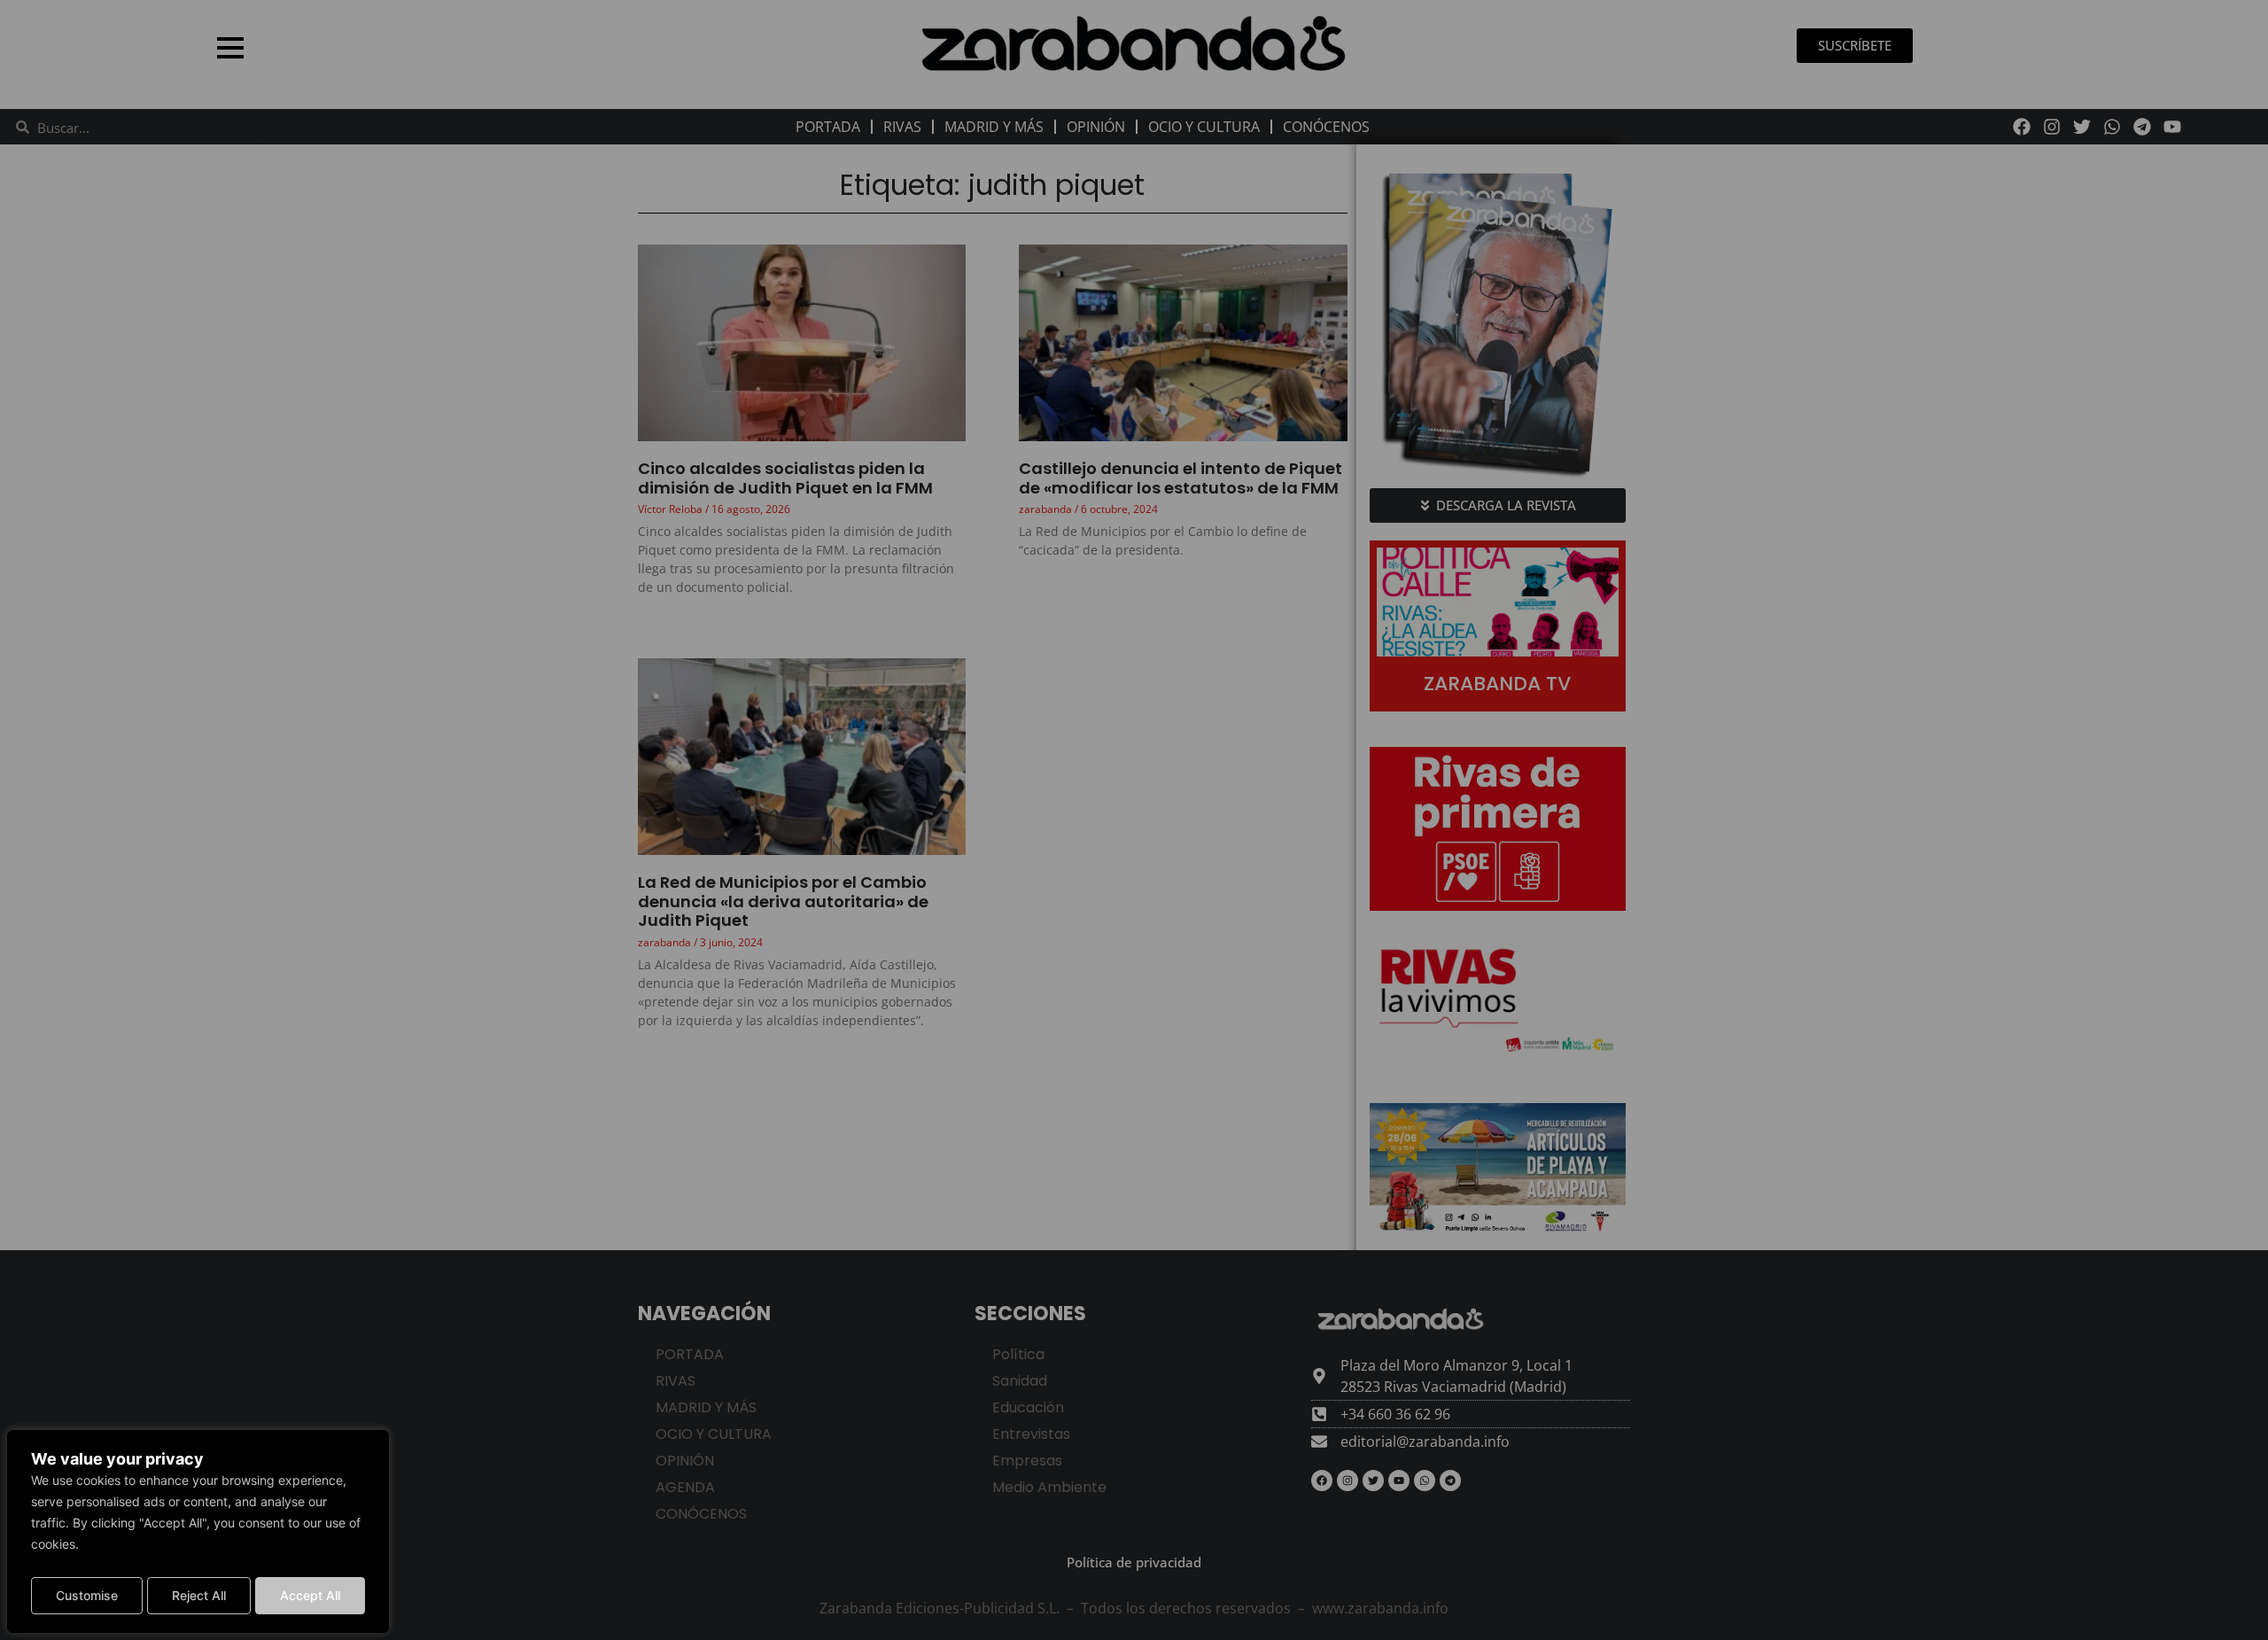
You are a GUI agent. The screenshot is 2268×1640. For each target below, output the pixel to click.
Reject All (199, 1595)
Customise (87, 1595)
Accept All (310, 1595)
